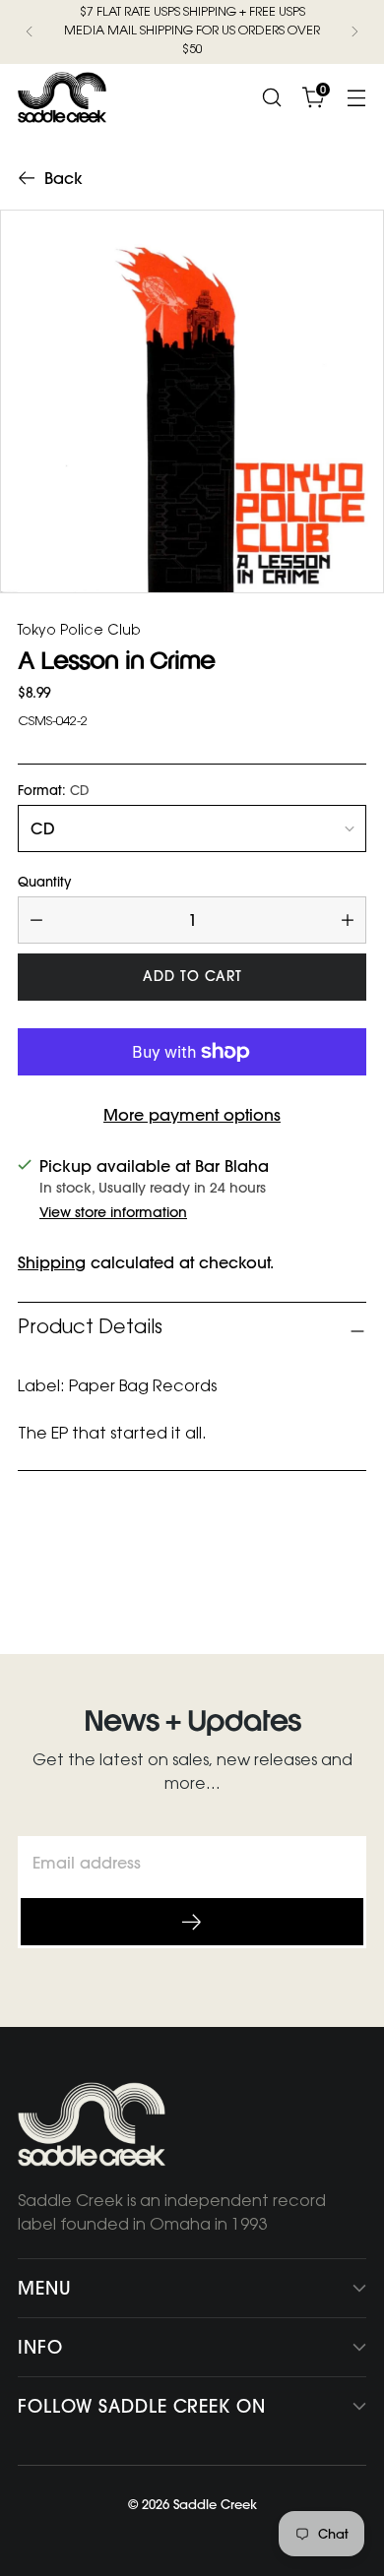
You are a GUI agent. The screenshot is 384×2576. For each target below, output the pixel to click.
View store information (113, 1212)
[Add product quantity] (348, 920)
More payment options (192, 1115)
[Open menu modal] (356, 97)
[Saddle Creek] (62, 97)
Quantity (44, 882)
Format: (54, 791)
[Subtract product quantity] (36, 920)
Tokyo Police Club (79, 632)
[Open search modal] (271, 97)
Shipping (52, 1262)
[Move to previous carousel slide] (304, 1567)
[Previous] (30, 32)
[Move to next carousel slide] (350, 1566)
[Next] (354, 32)
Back (64, 178)
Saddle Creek (215, 2504)
